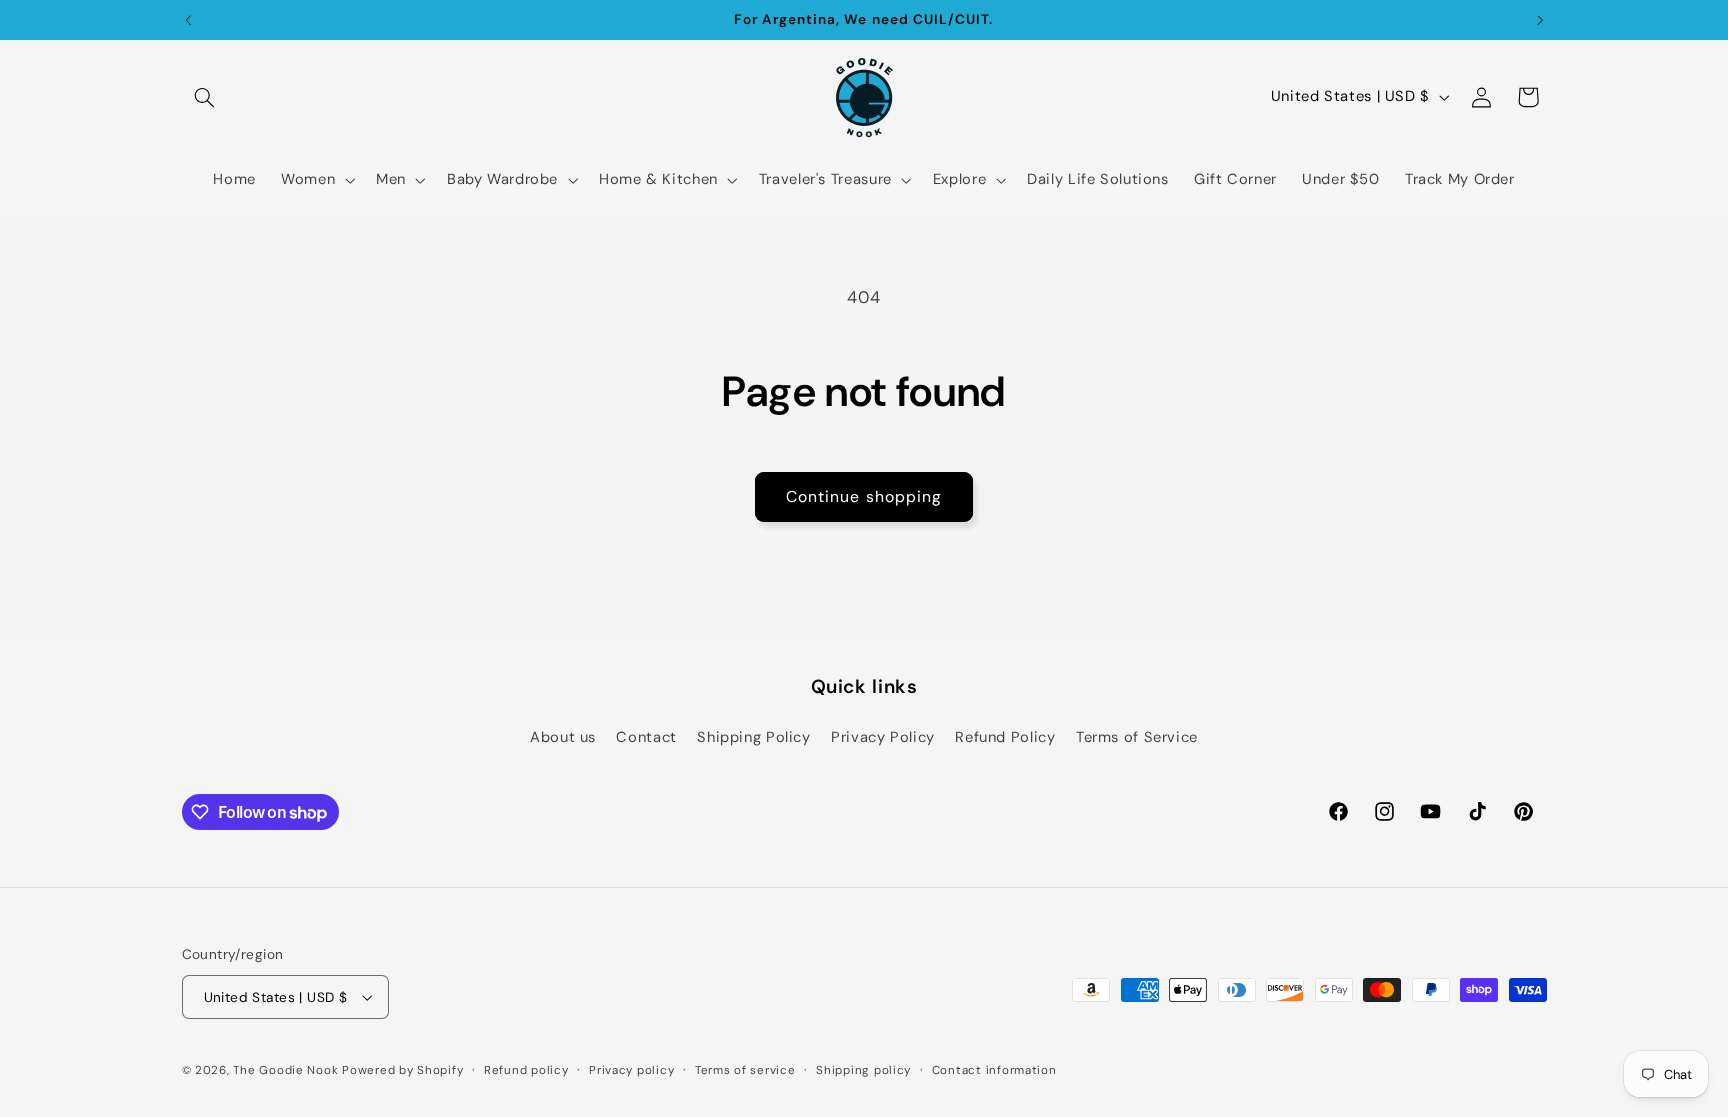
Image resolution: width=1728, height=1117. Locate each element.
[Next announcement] (1540, 20)
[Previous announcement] (188, 20)
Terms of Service (1137, 737)
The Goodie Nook (285, 1070)
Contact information (994, 1070)
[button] (205, 97)
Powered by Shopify (402, 1070)
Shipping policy (863, 1070)
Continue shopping (864, 496)
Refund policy (526, 1070)
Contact (646, 737)
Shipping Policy (753, 737)
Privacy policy (631, 1070)
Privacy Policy (883, 737)
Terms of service (745, 1070)
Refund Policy (1005, 737)
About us (563, 737)
